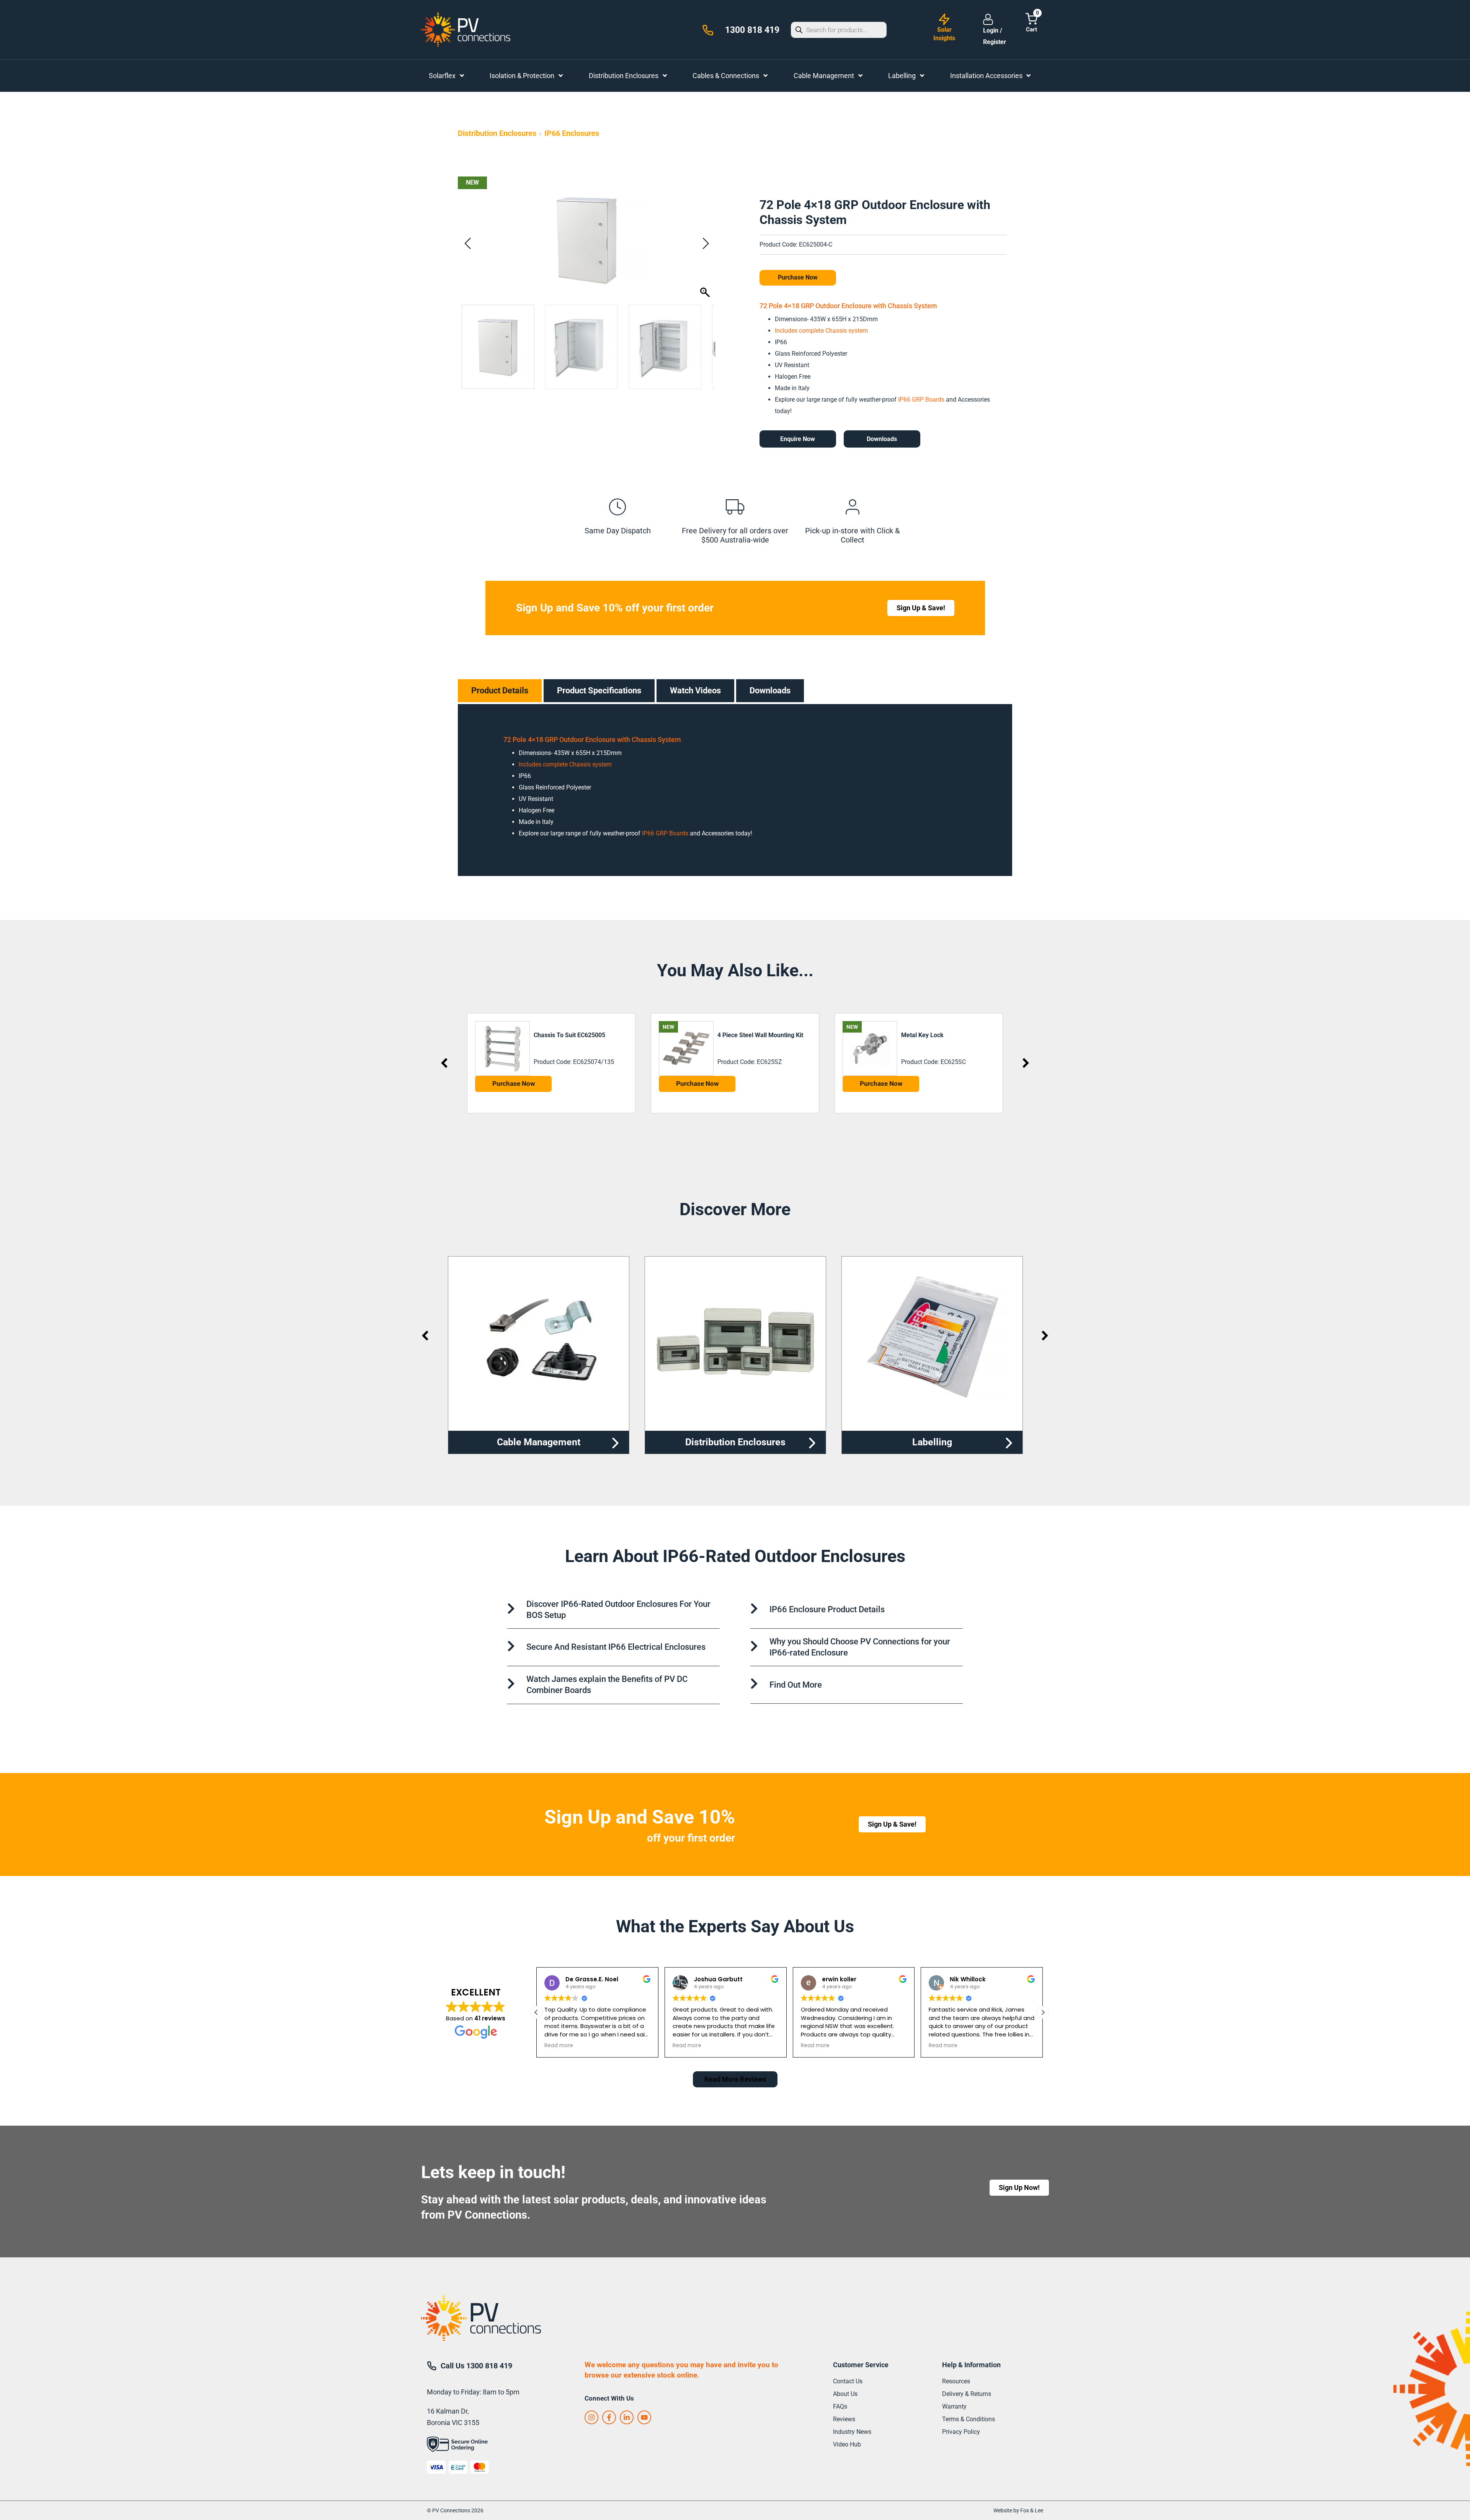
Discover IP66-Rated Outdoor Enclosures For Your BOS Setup (618, 1610)
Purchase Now (798, 277)
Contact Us (848, 2381)
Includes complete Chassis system (821, 331)
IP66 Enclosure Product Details (827, 1609)
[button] (706, 244)
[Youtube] (644, 2417)
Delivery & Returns (967, 2394)
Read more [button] (559, 2046)
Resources (956, 2381)
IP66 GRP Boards (920, 400)
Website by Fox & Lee (1018, 2510)
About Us (845, 2394)
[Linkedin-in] (627, 2417)
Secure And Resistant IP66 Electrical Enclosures (616, 1647)
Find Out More (796, 1685)
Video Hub (847, 2444)
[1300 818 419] (708, 30)
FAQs (840, 2406)
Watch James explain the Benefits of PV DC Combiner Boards (607, 1685)
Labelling (735, 1442)
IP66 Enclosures (572, 133)
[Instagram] (591, 2417)
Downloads (882, 439)
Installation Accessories (932, 1442)
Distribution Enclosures (497, 133)
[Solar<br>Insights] (944, 19)
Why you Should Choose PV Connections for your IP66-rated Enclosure (860, 1647)
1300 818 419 (752, 30)
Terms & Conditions (969, 2419)
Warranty (954, 2406)
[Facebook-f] (609, 2417)
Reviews (844, 2419)
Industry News (852, 2432)
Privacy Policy (961, 2432)
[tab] (500, 691)
